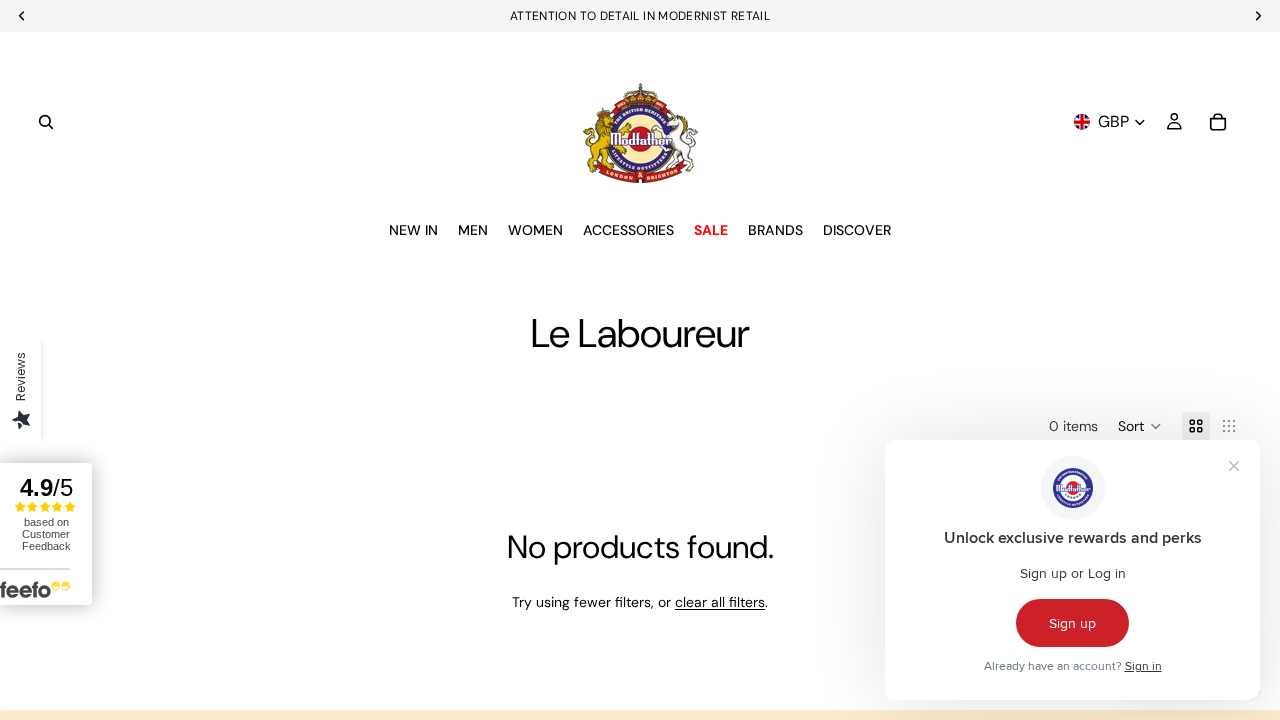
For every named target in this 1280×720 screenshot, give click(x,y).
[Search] (46, 122)
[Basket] (1218, 122)
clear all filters (720, 602)
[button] (1140, 426)
